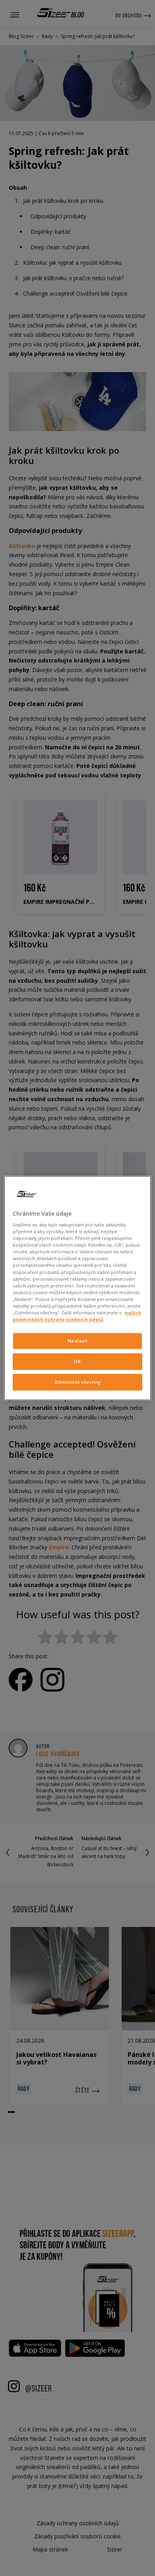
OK (77, 1361)
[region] (78, 1288)
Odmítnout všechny (78, 1382)
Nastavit (78, 1341)
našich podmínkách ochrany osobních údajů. (77, 1316)
